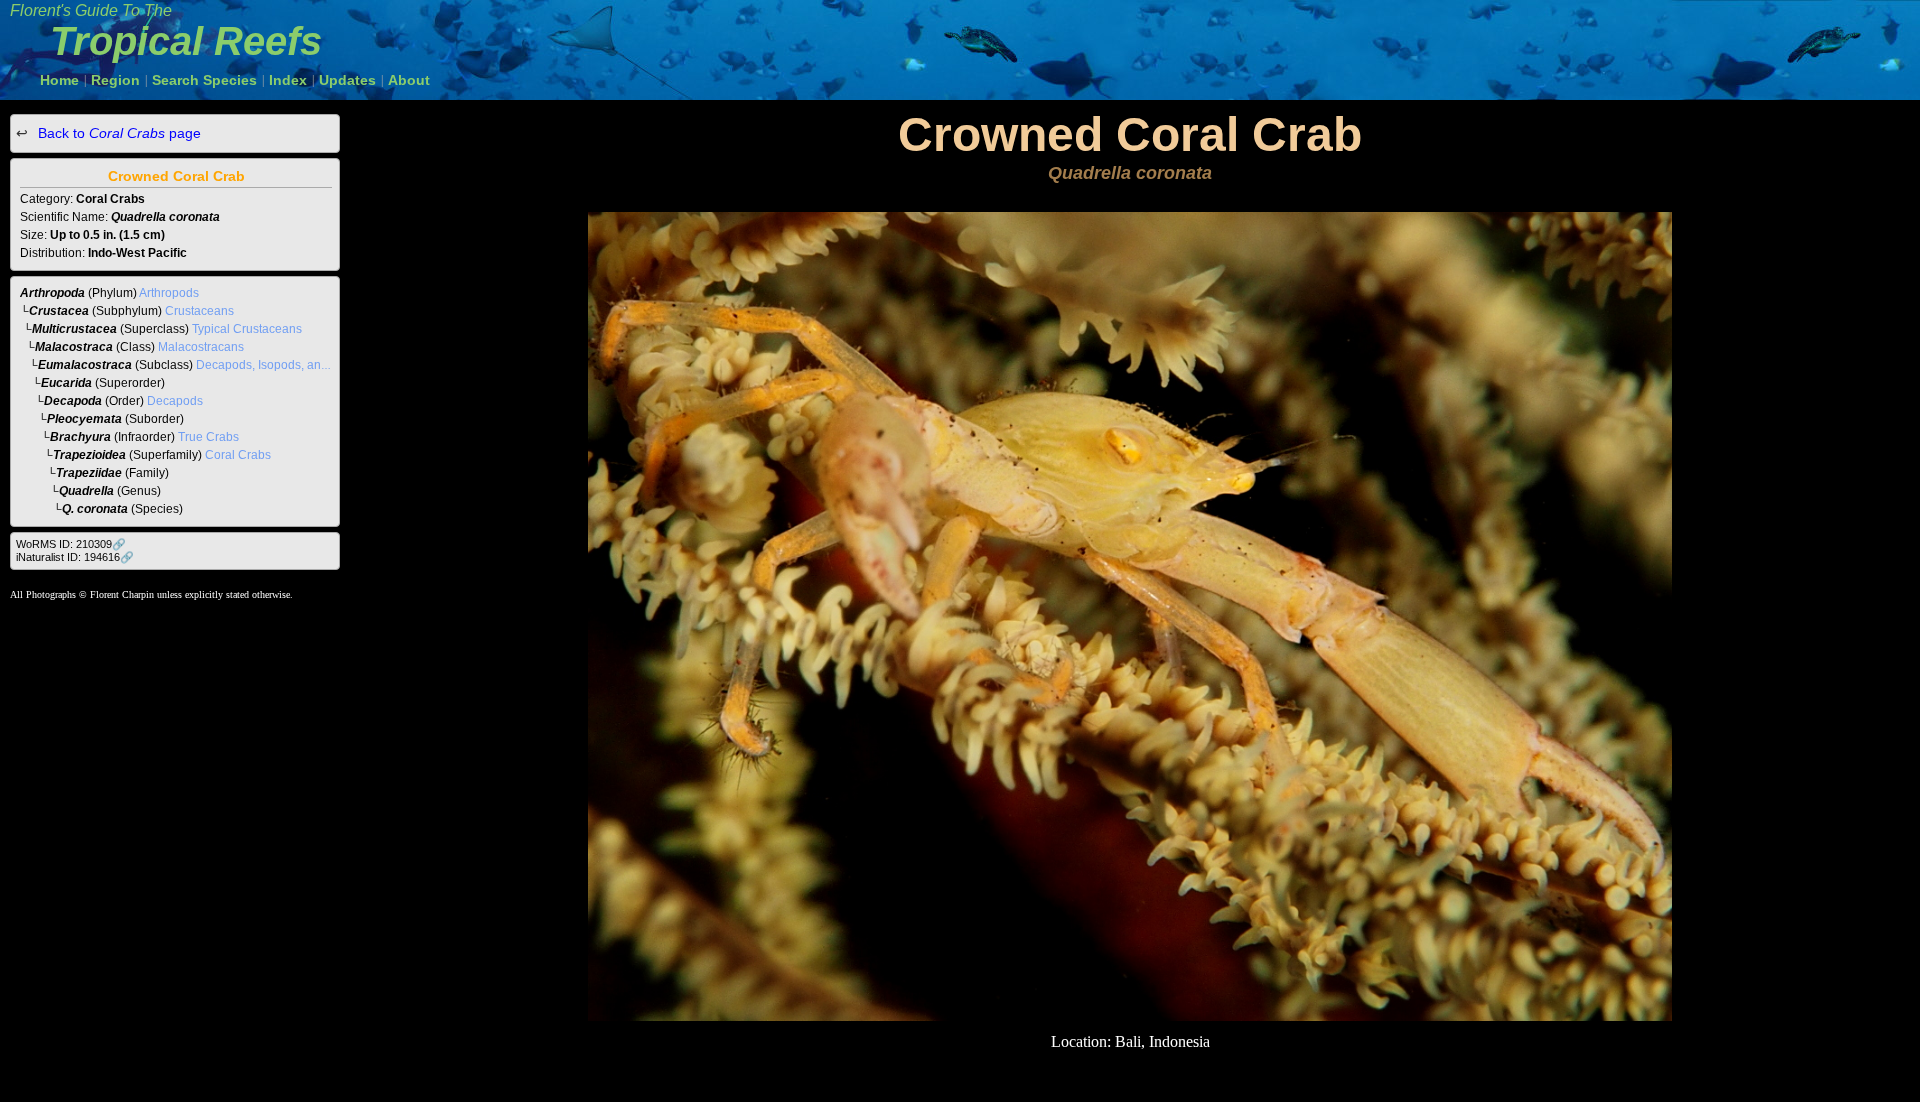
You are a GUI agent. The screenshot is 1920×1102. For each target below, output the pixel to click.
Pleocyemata (84, 419)
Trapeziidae (89, 473)
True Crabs (208, 437)
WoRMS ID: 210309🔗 (71, 544)
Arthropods (169, 293)
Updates (347, 80)
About (409, 80)
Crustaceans (199, 311)
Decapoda (73, 401)
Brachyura (80, 437)
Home (59, 80)
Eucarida (66, 383)
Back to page (117, 133)
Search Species (204, 80)
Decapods (175, 401)
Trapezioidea (89, 455)
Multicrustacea (74, 329)
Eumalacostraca (85, 365)
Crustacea (59, 311)
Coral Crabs (238, 455)
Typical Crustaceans (247, 329)
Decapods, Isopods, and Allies (278, 365)
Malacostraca (74, 347)
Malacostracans (201, 347)
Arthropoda (52, 293)
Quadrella (86, 491)
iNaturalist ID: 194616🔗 (75, 557)
